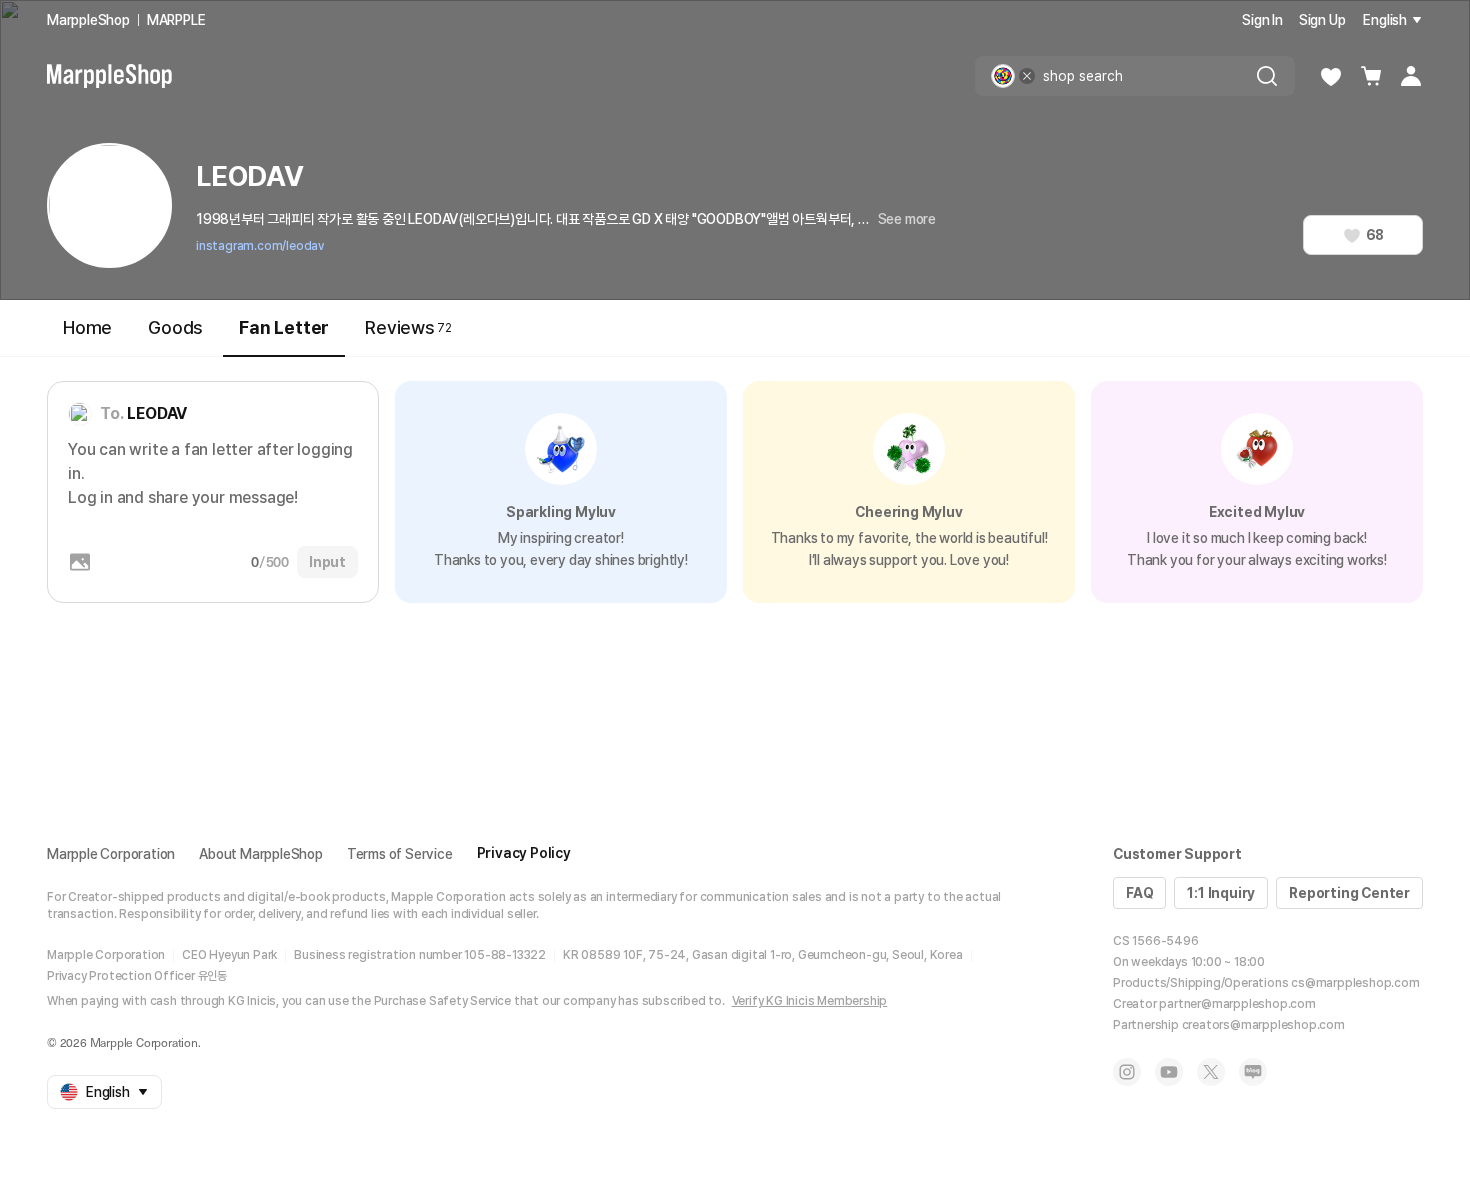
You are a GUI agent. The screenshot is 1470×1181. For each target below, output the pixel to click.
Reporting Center (1349, 893)
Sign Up (1322, 20)
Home (87, 327)
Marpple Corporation (111, 854)
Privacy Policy (524, 853)
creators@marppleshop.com (1263, 1025)
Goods (175, 327)
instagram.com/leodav (260, 246)
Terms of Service (400, 854)
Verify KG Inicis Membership (810, 1001)
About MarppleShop (261, 854)
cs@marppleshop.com (1355, 983)
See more (907, 219)
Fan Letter (284, 327)
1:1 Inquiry (1221, 893)
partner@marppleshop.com (1237, 1004)
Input (327, 562)
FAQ (1139, 893)
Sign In (1262, 20)
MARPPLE (176, 20)
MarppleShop (88, 20)
